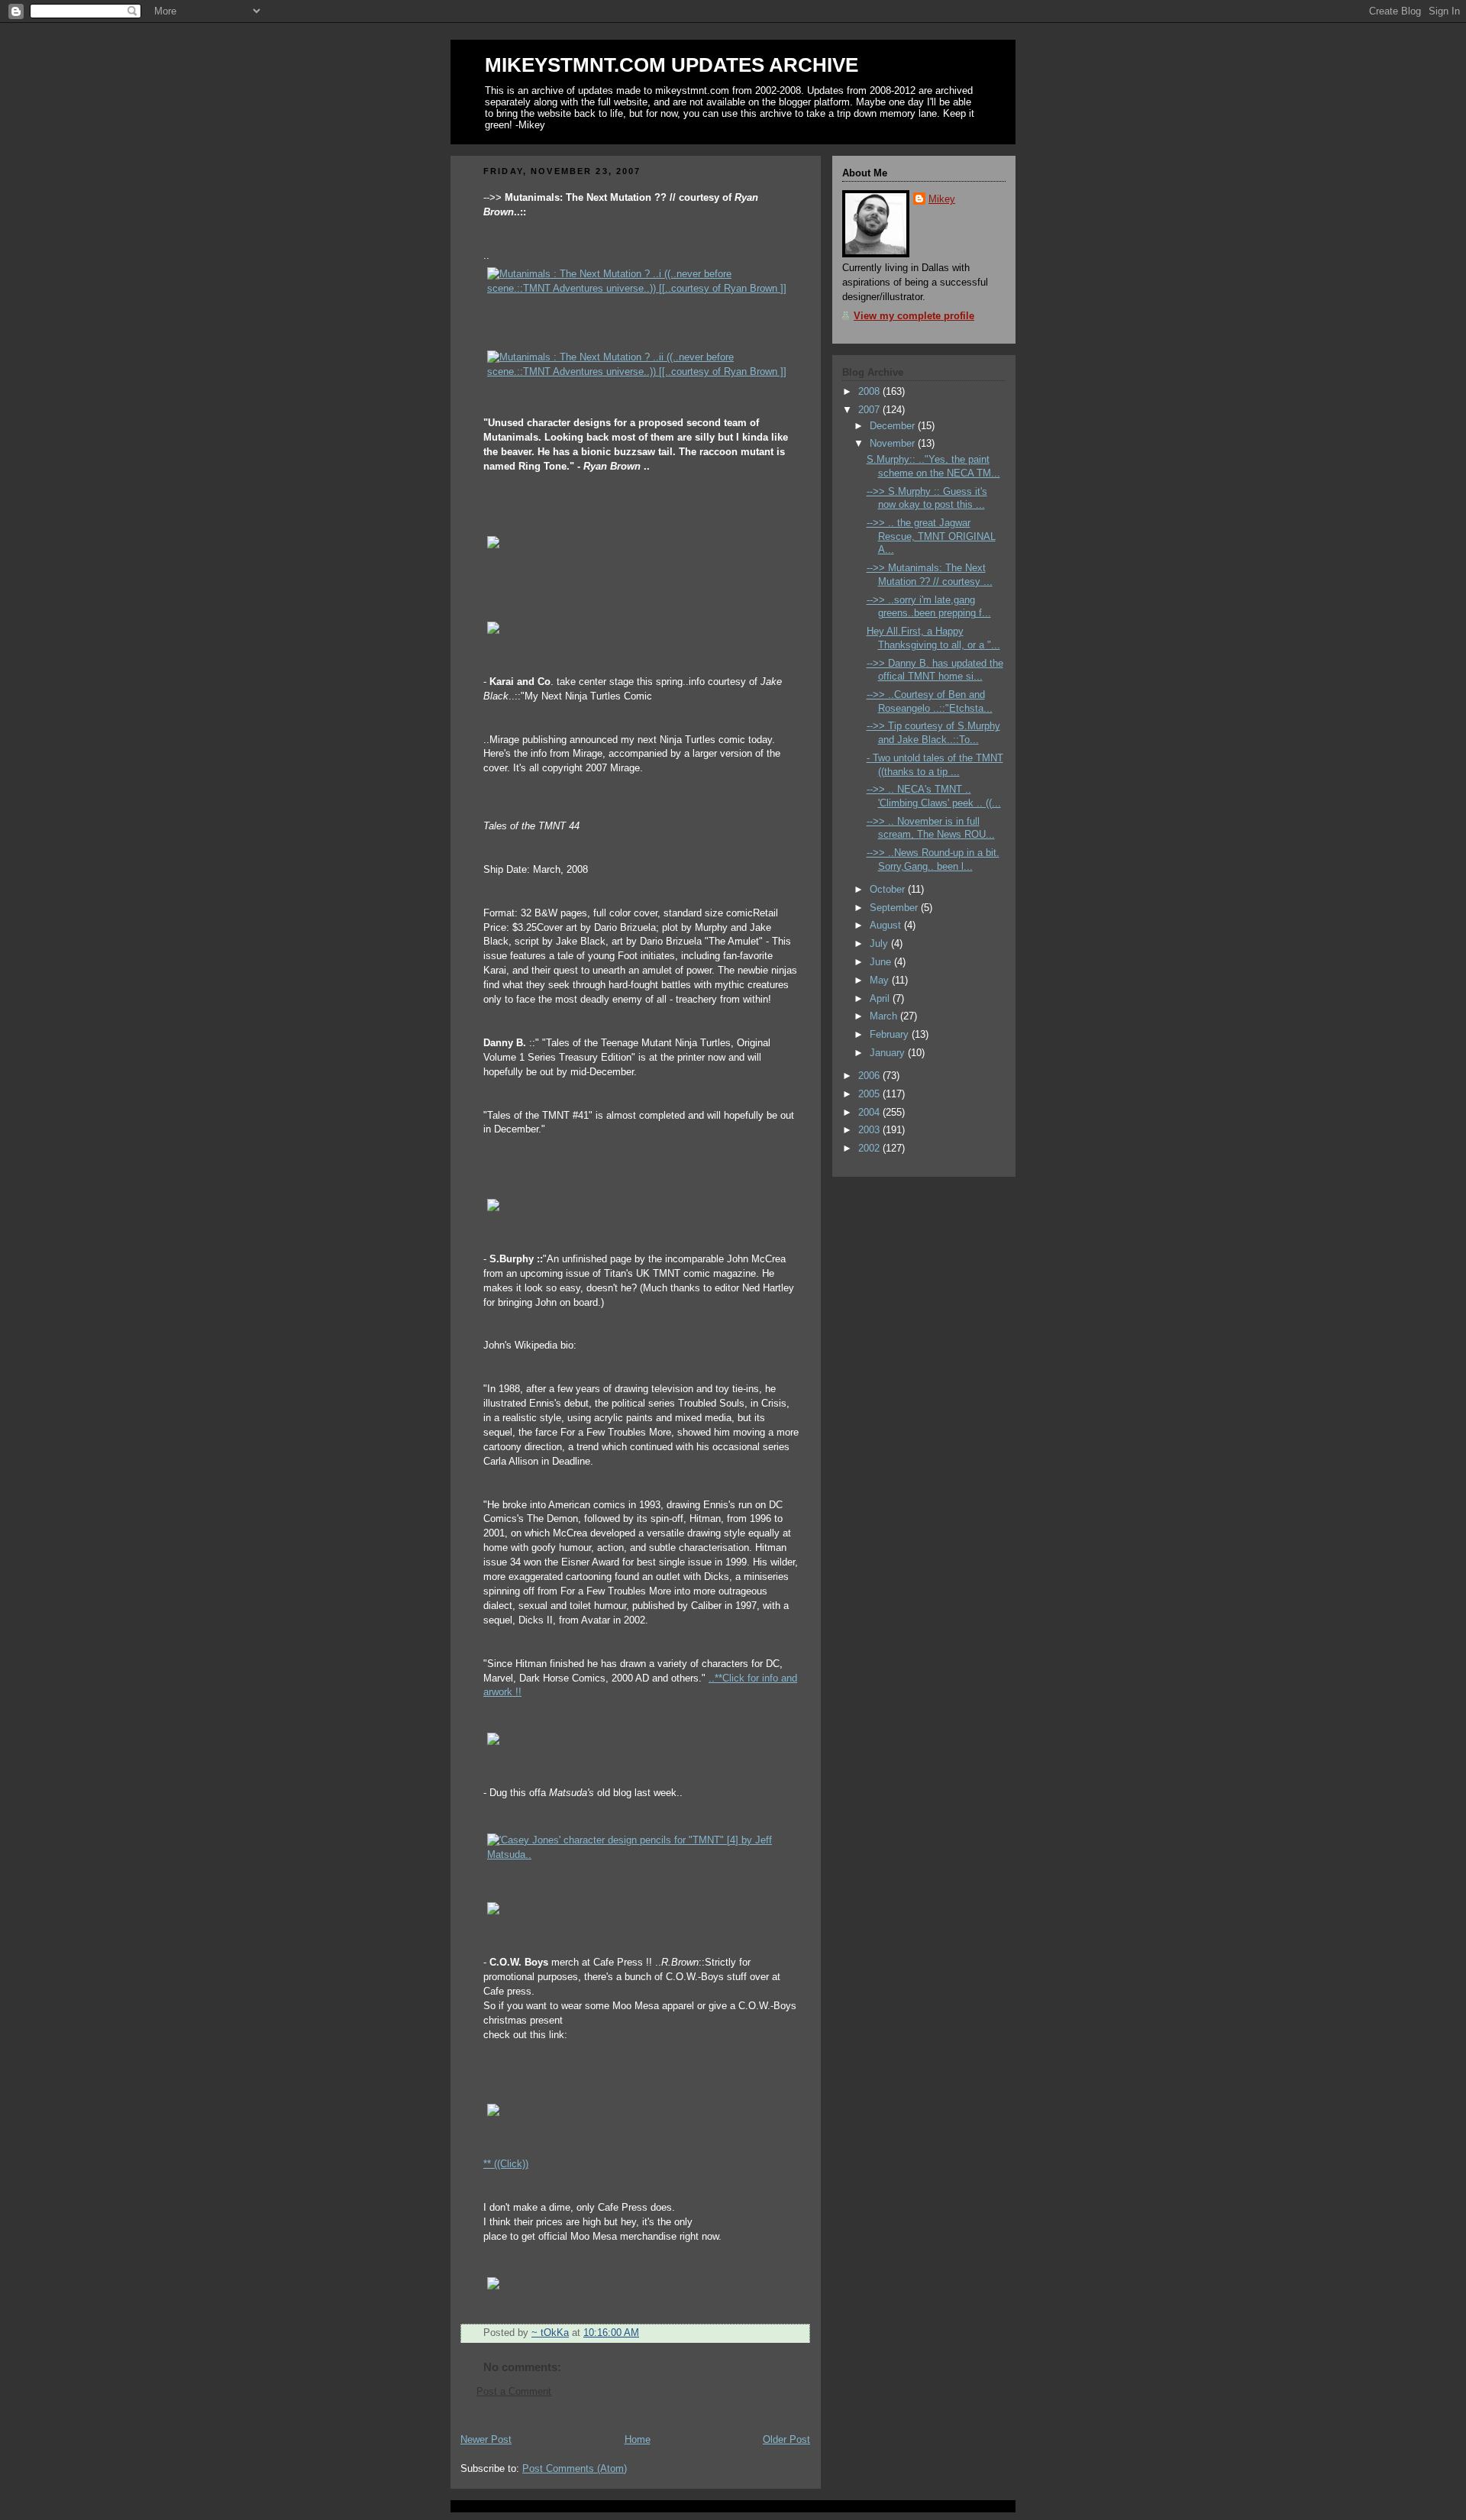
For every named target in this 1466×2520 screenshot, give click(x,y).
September (895, 908)
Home (638, 2440)
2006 (870, 1076)
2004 (870, 1113)
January (889, 1053)
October (889, 890)
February (891, 1035)
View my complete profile (914, 316)
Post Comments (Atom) (575, 2469)
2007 (870, 410)
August (887, 926)
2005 (870, 1094)
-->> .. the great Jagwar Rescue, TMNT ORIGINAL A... (931, 536)
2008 (870, 392)
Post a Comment (514, 2392)
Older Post (786, 2440)
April (881, 999)
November (894, 444)
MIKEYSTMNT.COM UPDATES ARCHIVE (672, 65)
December (894, 426)
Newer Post (486, 2440)
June (882, 962)
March (885, 1016)
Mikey (942, 199)
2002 (870, 1149)
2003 (870, 1130)
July (880, 944)
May (881, 981)
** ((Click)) (506, 2164)
